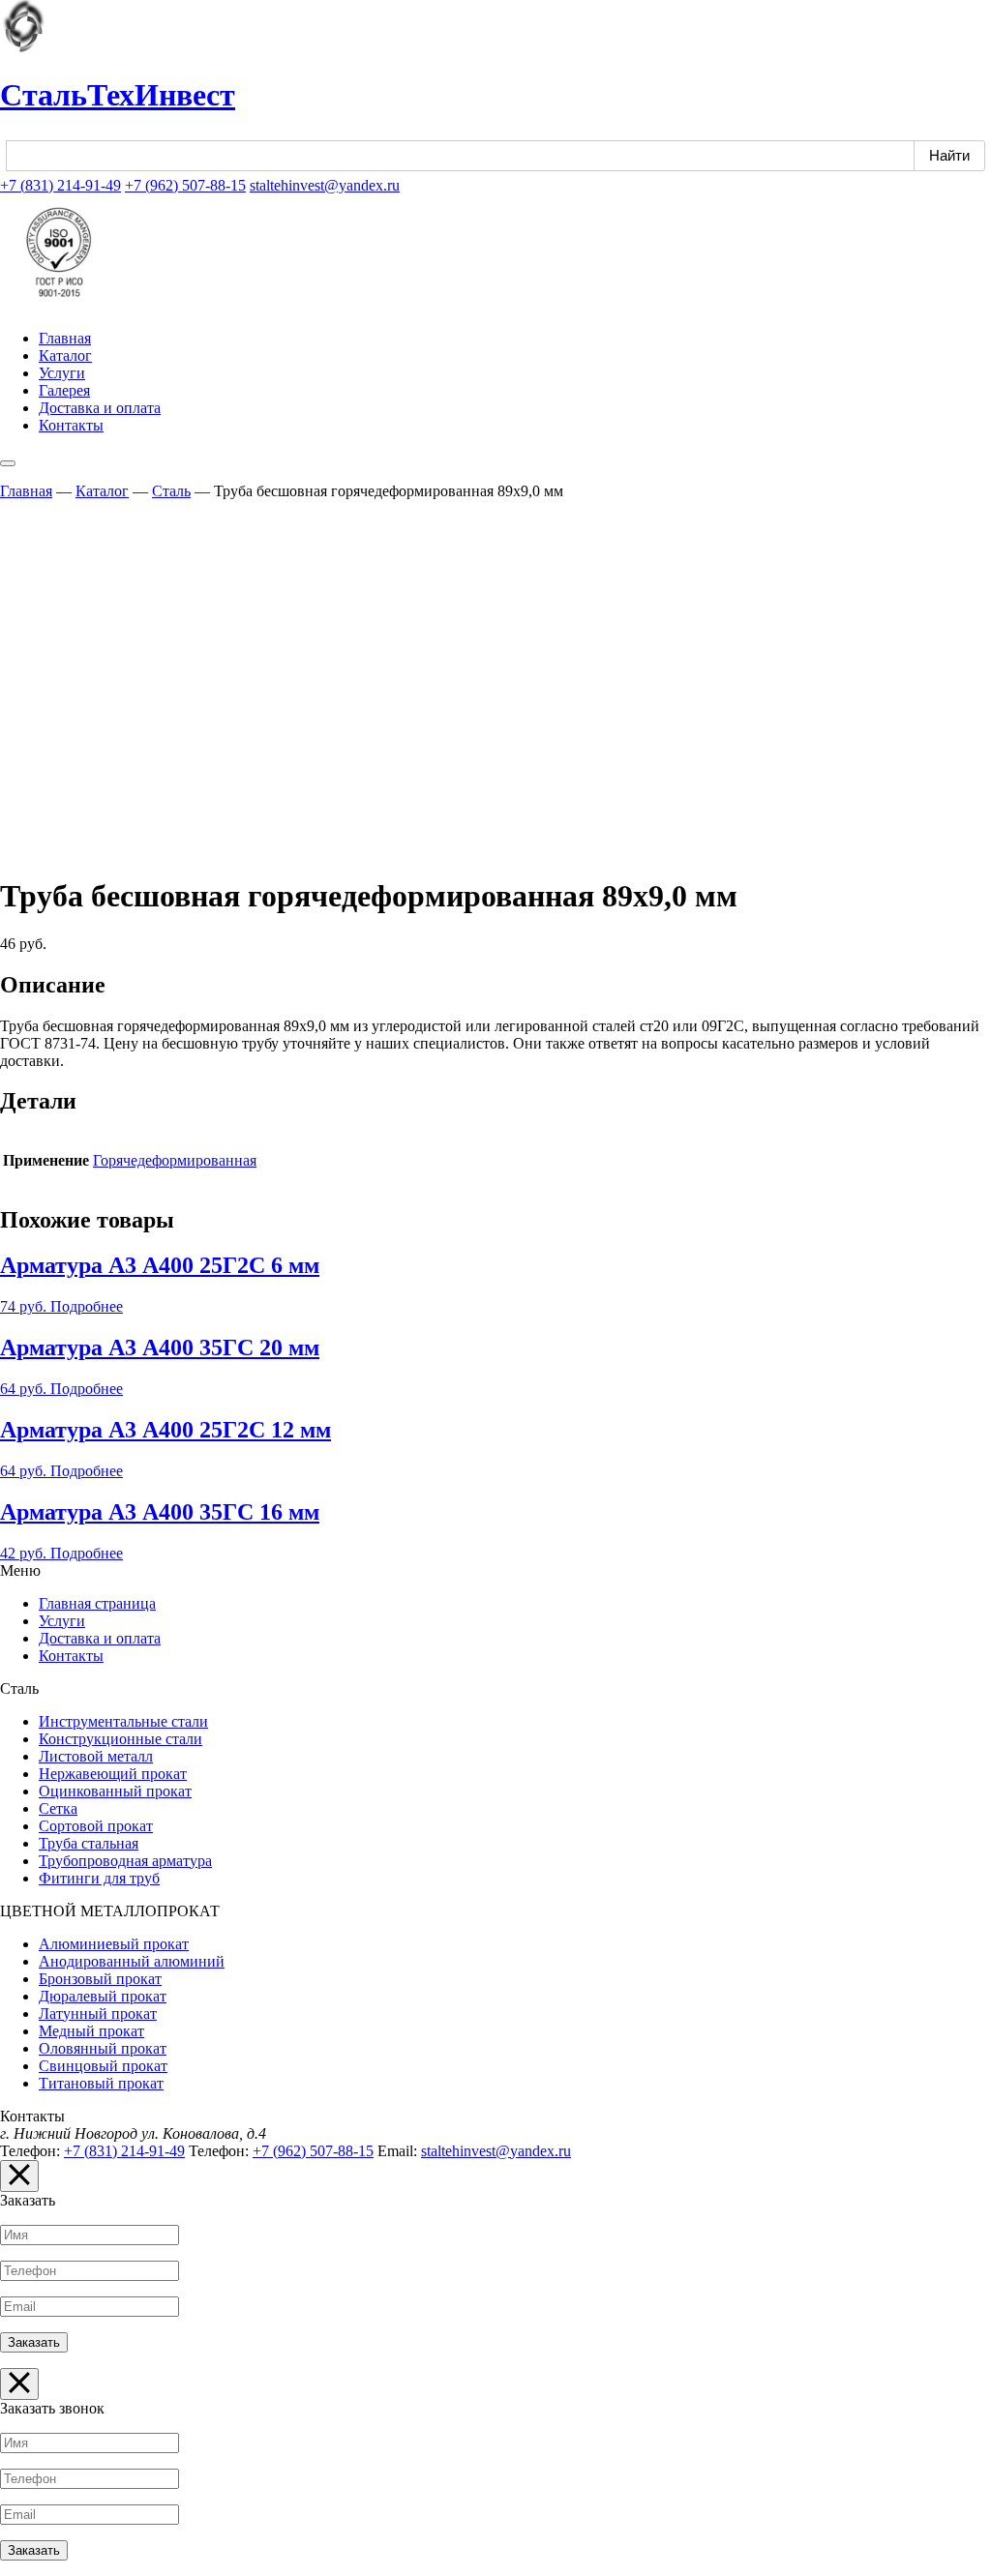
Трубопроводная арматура (125, 1861)
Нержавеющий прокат (113, 1774)
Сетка (58, 1808)
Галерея (64, 390)
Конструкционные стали (120, 1739)
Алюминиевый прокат (114, 1944)
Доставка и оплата (100, 408)
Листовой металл (96, 1756)
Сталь (171, 491)
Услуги (62, 373)
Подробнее (87, 1306)
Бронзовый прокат (100, 1979)
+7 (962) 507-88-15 (185, 185)
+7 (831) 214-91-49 (60, 185)
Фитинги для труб (99, 1878)
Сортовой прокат (96, 1826)
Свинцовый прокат (103, 2066)
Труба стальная (89, 1843)
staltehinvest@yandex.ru (325, 185)
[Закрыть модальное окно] (19, 2176)
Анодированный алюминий (132, 1961)
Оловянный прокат (103, 2048)
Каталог (65, 355)
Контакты (71, 425)
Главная (65, 338)
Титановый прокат (101, 2083)
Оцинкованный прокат (115, 1791)
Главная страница (97, 1603)
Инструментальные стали (123, 1721)
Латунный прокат (98, 2013)
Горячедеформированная (175, 1160)
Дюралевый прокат (103, 1996)
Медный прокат (91, 2031)
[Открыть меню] (8, 463)
